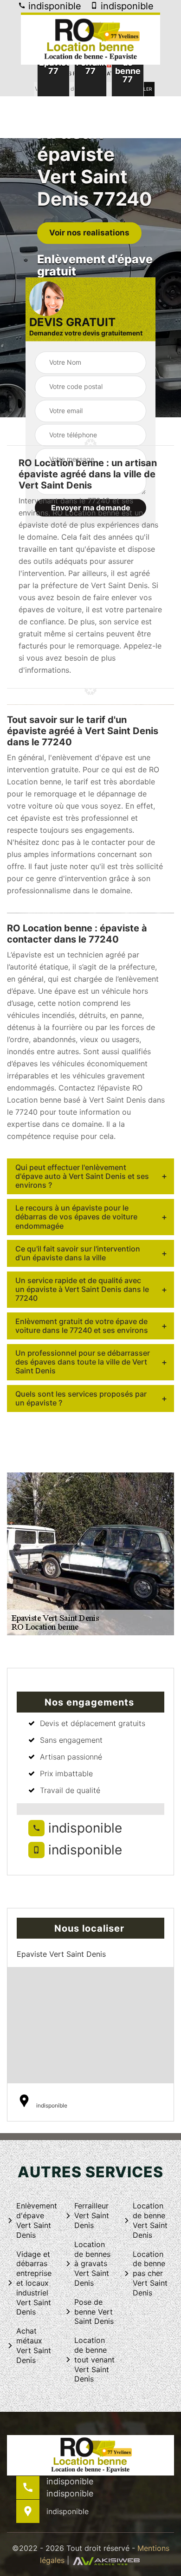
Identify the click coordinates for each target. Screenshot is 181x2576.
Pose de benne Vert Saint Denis (94, 2312)
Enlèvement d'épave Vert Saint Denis (37, 2220)
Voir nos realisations (89, 233)
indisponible (53, 6)
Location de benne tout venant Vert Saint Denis (94, 2359)
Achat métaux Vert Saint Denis (34, 2345)
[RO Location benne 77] (90, 39)
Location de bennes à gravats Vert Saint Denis (92, 2264)
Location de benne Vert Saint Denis (150, 2220)
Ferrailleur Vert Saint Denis (92, 2215)
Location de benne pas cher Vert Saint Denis (150, 2273)
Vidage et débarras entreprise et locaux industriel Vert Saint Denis (34, 2283)
